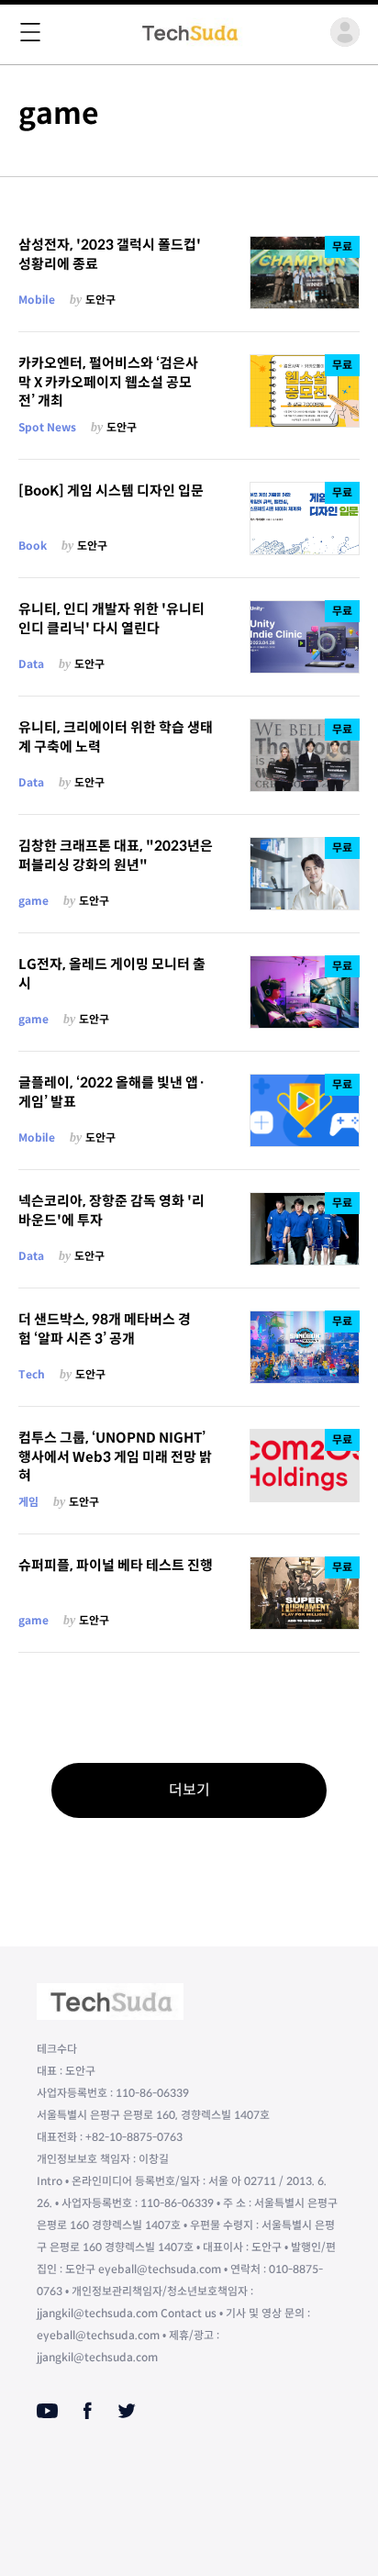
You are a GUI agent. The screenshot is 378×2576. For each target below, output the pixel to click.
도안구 (100, 300)
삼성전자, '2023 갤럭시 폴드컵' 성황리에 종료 (110, 254)
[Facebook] (88, 2411)
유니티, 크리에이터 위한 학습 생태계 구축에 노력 (116, 737)
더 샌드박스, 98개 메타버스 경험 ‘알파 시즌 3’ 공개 (105, 1329)
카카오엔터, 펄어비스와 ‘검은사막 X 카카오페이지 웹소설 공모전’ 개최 (108, 382)
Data (31, 664)
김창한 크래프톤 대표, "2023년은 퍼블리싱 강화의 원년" (116, 855)
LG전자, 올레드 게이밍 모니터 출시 (112, 974)
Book (33, 546)
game (33, 901)
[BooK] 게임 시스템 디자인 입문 (111, 491)
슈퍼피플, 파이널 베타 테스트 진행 (116, 1565)
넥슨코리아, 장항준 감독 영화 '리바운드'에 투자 (111, 1210)
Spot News (47, 427)
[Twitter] (127, 2411)
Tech (32, 1374)
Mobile (37, 300)
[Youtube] (47, 2411)
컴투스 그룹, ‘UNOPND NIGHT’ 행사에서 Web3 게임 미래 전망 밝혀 (115, 1456)
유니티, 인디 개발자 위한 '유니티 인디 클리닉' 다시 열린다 (111, 619)
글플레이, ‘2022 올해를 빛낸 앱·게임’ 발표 (112, 1092)
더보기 (189, 1790)
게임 (28, 1502)
